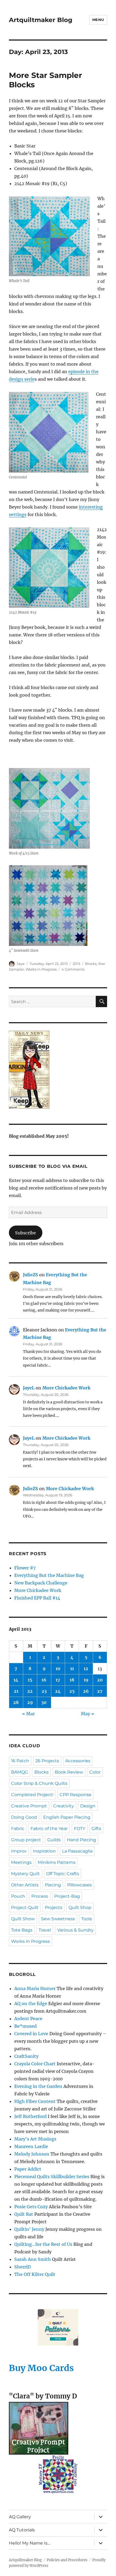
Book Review (69, 1772)
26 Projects (47, 1761)
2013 (76, 964)
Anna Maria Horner (35, 1988)
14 (16, 1680)
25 (72, 1691)
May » (88, 1714)
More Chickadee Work (66, 1388)
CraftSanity (26, 2056)
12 (86, 1669)
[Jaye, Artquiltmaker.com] (58, 1070)
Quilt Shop (80, 1907)
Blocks (91, 964)
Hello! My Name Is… (30, 2543)
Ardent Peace (28, 2019)
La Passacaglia (77, 1851)
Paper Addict (28, 2169)
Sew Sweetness (58, 1919)
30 (44, 1702)
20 (100, 1680)
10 (58, 1669)
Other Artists (25, 1885)
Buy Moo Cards (41, 2368)
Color (95, 1772)
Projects (54, 1907)
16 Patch (20, 1761)
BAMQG (20, 1772)
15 (30, 1680)
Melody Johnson (32, 2154)
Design (88, 1806)
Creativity (64, 1806)
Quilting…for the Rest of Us (43, 2244)
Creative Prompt (29, 1806)
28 (16, 1702)
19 (86, 1680)
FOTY (80, 1829)
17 (58, 1680)
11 (72, 1669)
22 (30, 1691)
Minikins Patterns (57, 1862)
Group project (26, 1840)
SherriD (23, 2267)
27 (100, 1691)
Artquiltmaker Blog (41, 20)
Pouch (18, 1896)
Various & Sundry (75, 1930)
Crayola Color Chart (35, 2064)
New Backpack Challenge (41, 1583)
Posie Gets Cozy (31, 2207)
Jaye (21, 964)
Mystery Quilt (25, 1874)
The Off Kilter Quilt (35, 2274)
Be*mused (25, 2026)
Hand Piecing (81, 1840)
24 (58, 1691)
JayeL (29, 1388)
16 (44, 1680)
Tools (87, 1919)
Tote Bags (22, 1930)
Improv (19, 1851)
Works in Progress (41, 969)
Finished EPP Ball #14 (37, 1598)
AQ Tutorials (22, 2530)
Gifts (96, 1829)
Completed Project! (32, 1795)
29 (30, 1702)
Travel (45, 1930)
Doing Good (24, 1817)
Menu (98, 20)
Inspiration (44, 1851)
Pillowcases (79, 1885)
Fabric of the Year (49, 1829)
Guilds (54, 1840)
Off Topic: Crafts (63, 1874)
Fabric (18, 1829)
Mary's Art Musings (35, 2139)
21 (16, 1691)
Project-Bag (67, 1896)
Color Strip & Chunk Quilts (39, 1783)
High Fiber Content (35, 2101)
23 (44, 1691)
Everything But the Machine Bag (49, 1575)
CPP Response (76, 1795)
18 (72, 1680)
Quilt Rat (24, 2214)
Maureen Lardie (31, 2146)
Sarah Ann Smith (33, 2259)
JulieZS (30, 1275)
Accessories (78, 1761)
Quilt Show (23, 1919)
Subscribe (25, 1233)
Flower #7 (25, 1568)
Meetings (21, 1862)
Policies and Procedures (67, 2560)
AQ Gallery (20, 2517)
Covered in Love (31, 2034)
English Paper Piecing (67, 1817)
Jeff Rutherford (30, 2116)
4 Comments (73, 969)
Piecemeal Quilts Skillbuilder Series (52, 2177)
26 (86, 1691)
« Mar (28, 1714)
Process (40, 1896)
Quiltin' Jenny (29, 2229)
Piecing (53, 1885)
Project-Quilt (25, 1907)
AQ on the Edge (31, 2004)
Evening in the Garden (38, 2086)
